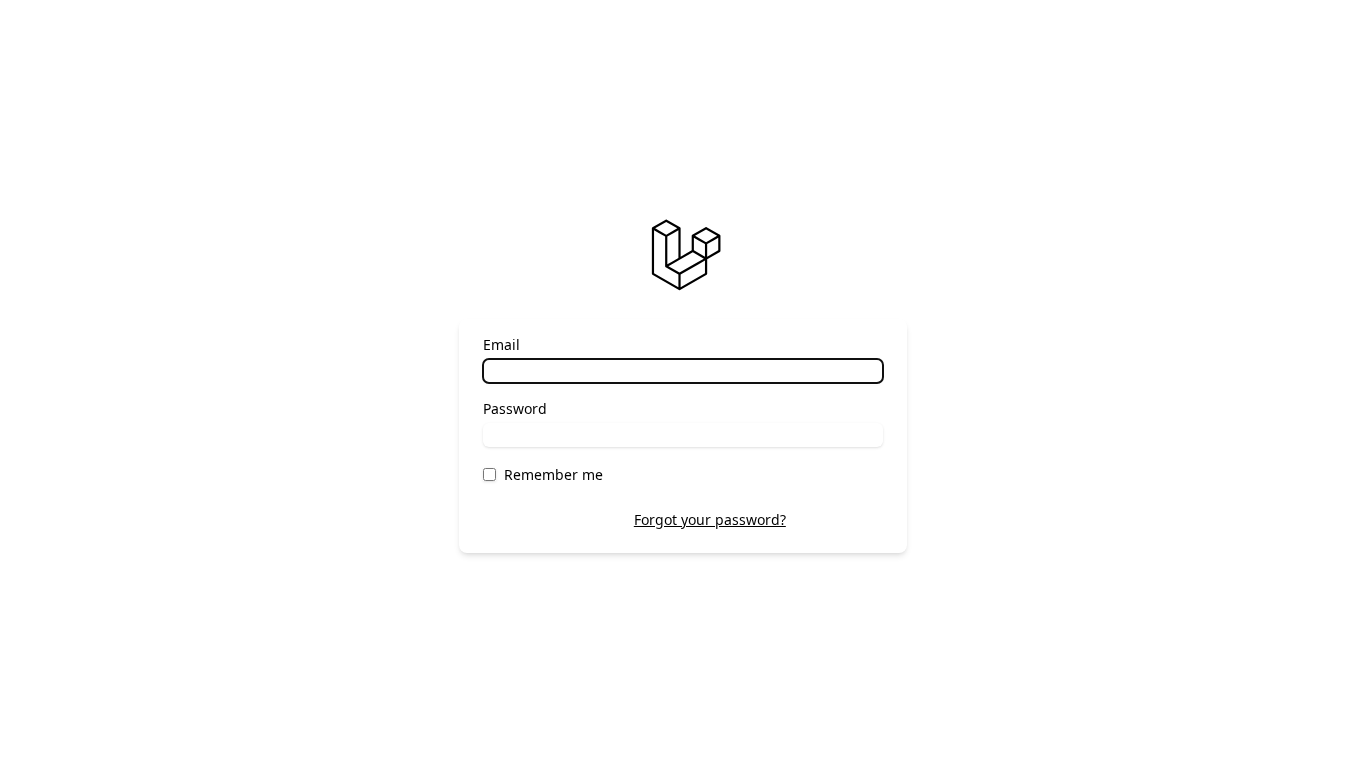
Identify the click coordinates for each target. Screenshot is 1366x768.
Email (501, 344)
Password (515, 408)
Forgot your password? (710, 519)
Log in (840, 519)
